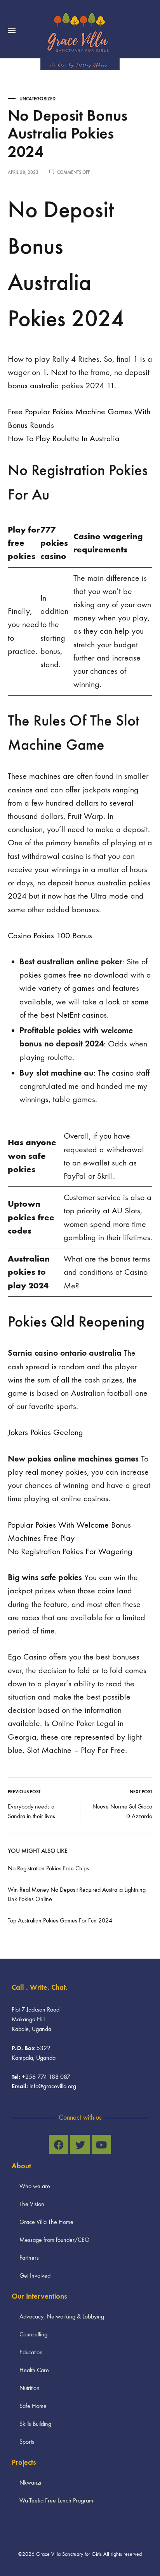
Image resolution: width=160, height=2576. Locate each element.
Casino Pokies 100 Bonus (50, 936)
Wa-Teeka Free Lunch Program (56, 2500)
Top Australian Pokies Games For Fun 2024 (60, 1920)
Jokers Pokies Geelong (45, 1432)
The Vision (32, 2204)
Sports (27, 2442)
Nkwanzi (30, 2482)
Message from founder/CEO (55, 2240)
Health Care (34, 2370)
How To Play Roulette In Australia (64, 438)
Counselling (33, 2334)
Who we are (35, 2186)
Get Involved (35, 2275)
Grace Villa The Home (46, 2222)
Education (31, 2352)
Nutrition (30, 2388)
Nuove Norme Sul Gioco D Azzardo (122, 1811)
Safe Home (33, 2406)
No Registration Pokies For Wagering (70, 1551)
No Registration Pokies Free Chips (48, 1868)
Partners (29, 2258)
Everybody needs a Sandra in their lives (31, 1811)
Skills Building (35, 2424)
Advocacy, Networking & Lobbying (62, 2316)
